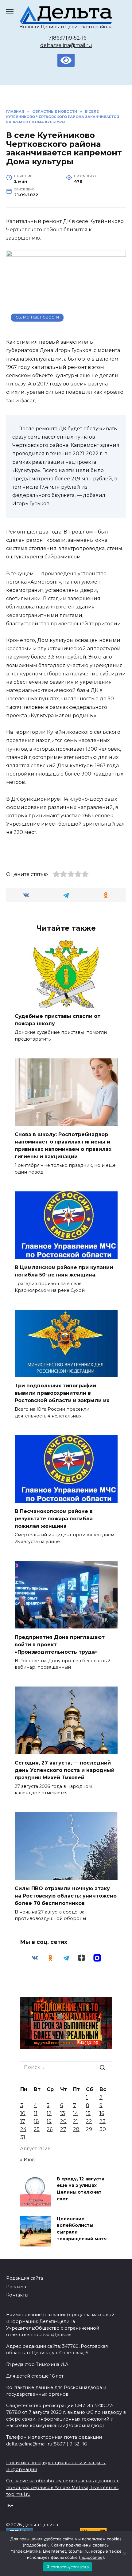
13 (63, 2113)
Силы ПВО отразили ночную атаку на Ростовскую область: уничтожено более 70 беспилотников (66, 1896)
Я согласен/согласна (68, 2567)
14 (76, 2113)
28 (76, 2129)
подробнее (35, 2545)
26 (50, 2129)
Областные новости (37, 317)
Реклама (16, 2287)
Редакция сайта (25, 2278)
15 (88, 2113)
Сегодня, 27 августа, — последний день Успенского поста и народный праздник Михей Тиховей (65, 1770)
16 (102, 2113)
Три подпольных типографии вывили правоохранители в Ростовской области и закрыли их (62, 1393)
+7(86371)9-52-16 (66, 38)
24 (23, 2129)
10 (23, 2113)
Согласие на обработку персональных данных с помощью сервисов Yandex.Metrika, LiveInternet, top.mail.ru (63, 2487)
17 (23, 2121)
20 (63, 2121)
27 (63, 2129)
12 (49, 2113)
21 (76, 2121)
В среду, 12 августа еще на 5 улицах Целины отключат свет (81, 2189)
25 (37, 2129)
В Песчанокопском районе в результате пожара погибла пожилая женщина (54, 1519)
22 (89, 2121)
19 (49, 2121)
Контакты (17, 2295)
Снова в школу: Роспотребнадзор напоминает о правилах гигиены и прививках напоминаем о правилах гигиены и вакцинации (63, 1145)
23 (103, 2121)
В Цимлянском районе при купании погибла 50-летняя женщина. (64, 1271)
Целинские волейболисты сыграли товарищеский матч (82, 2229)
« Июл (27, 2160)
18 (36, 2121)
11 (36, 2113)
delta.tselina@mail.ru (66, 45)
